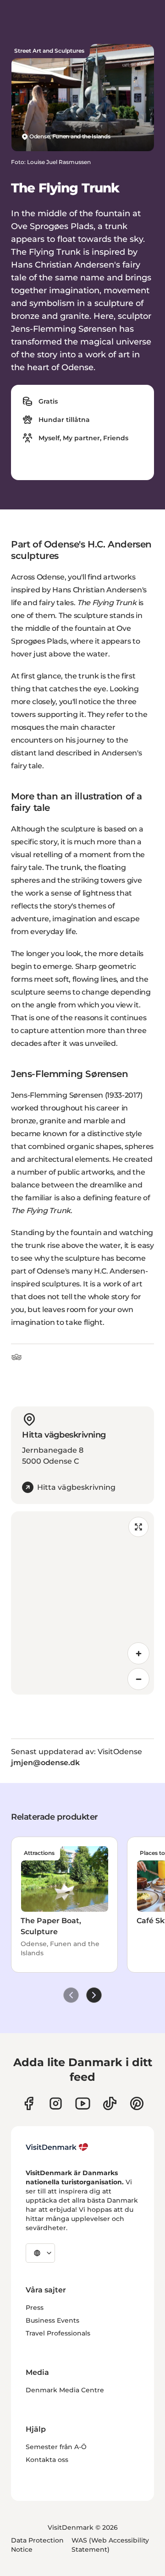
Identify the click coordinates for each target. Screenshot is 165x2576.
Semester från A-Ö (56, 2447)
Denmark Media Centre (65, 2390)
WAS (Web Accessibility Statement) (110, 2545)
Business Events (52, 2320)
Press (35, 2308)
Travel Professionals (58, 2333)
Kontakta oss (47, 2460)
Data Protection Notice (37, 2545)
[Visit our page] (56, 2103)
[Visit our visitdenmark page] (83, 2103)
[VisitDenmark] (57, 2147)
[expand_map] (138, 1527)
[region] (82, 1603)
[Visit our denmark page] (29, 2103)
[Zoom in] (138, 1653)
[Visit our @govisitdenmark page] (110, 2103)
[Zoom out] (138, 1679)
